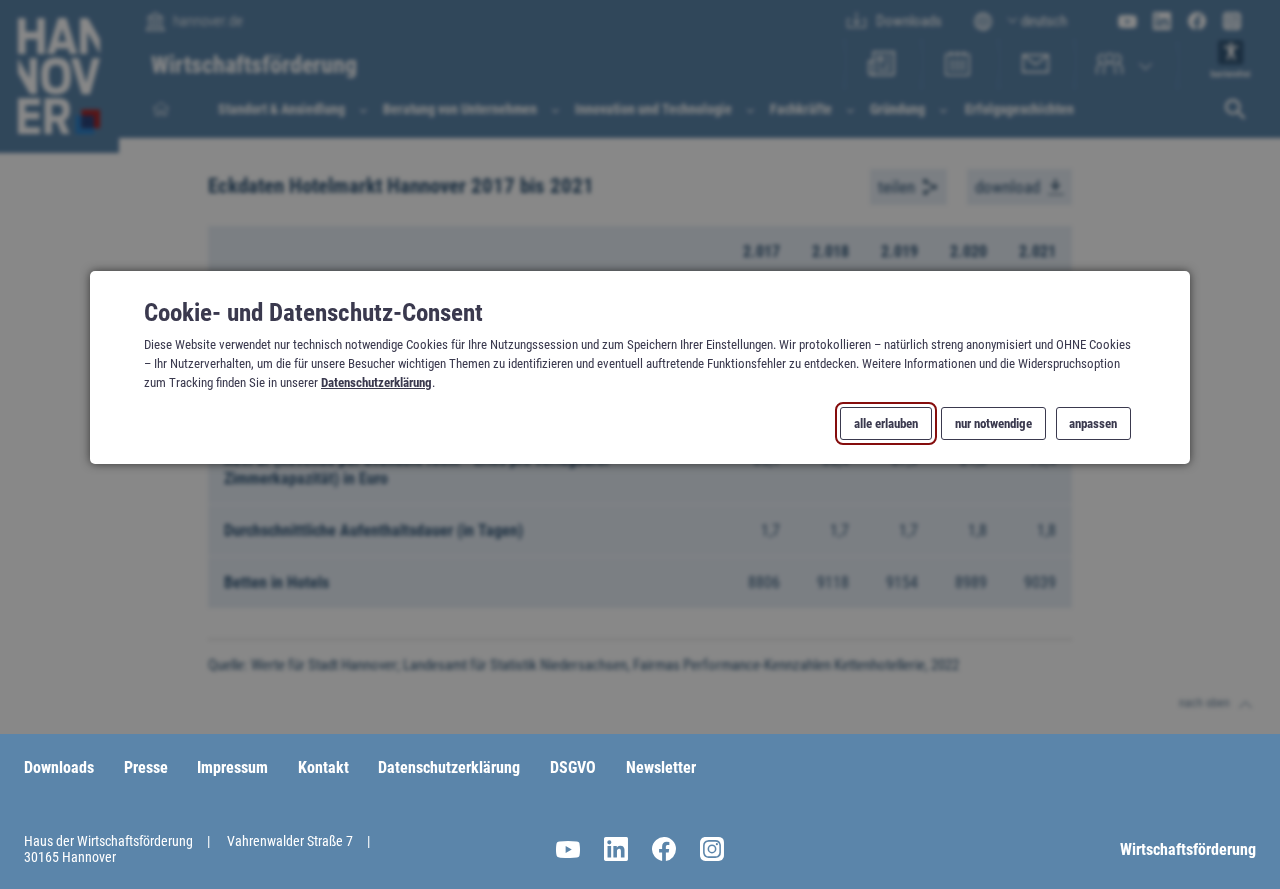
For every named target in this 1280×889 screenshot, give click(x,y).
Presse (146, 767)
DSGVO (573, 767)
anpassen (1093, 422)
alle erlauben (886, 422)
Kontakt (323, 767)
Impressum (232, 767)
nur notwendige (993, 422)
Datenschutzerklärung (376, 382)
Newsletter (661, 767)
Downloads (59, 767)
